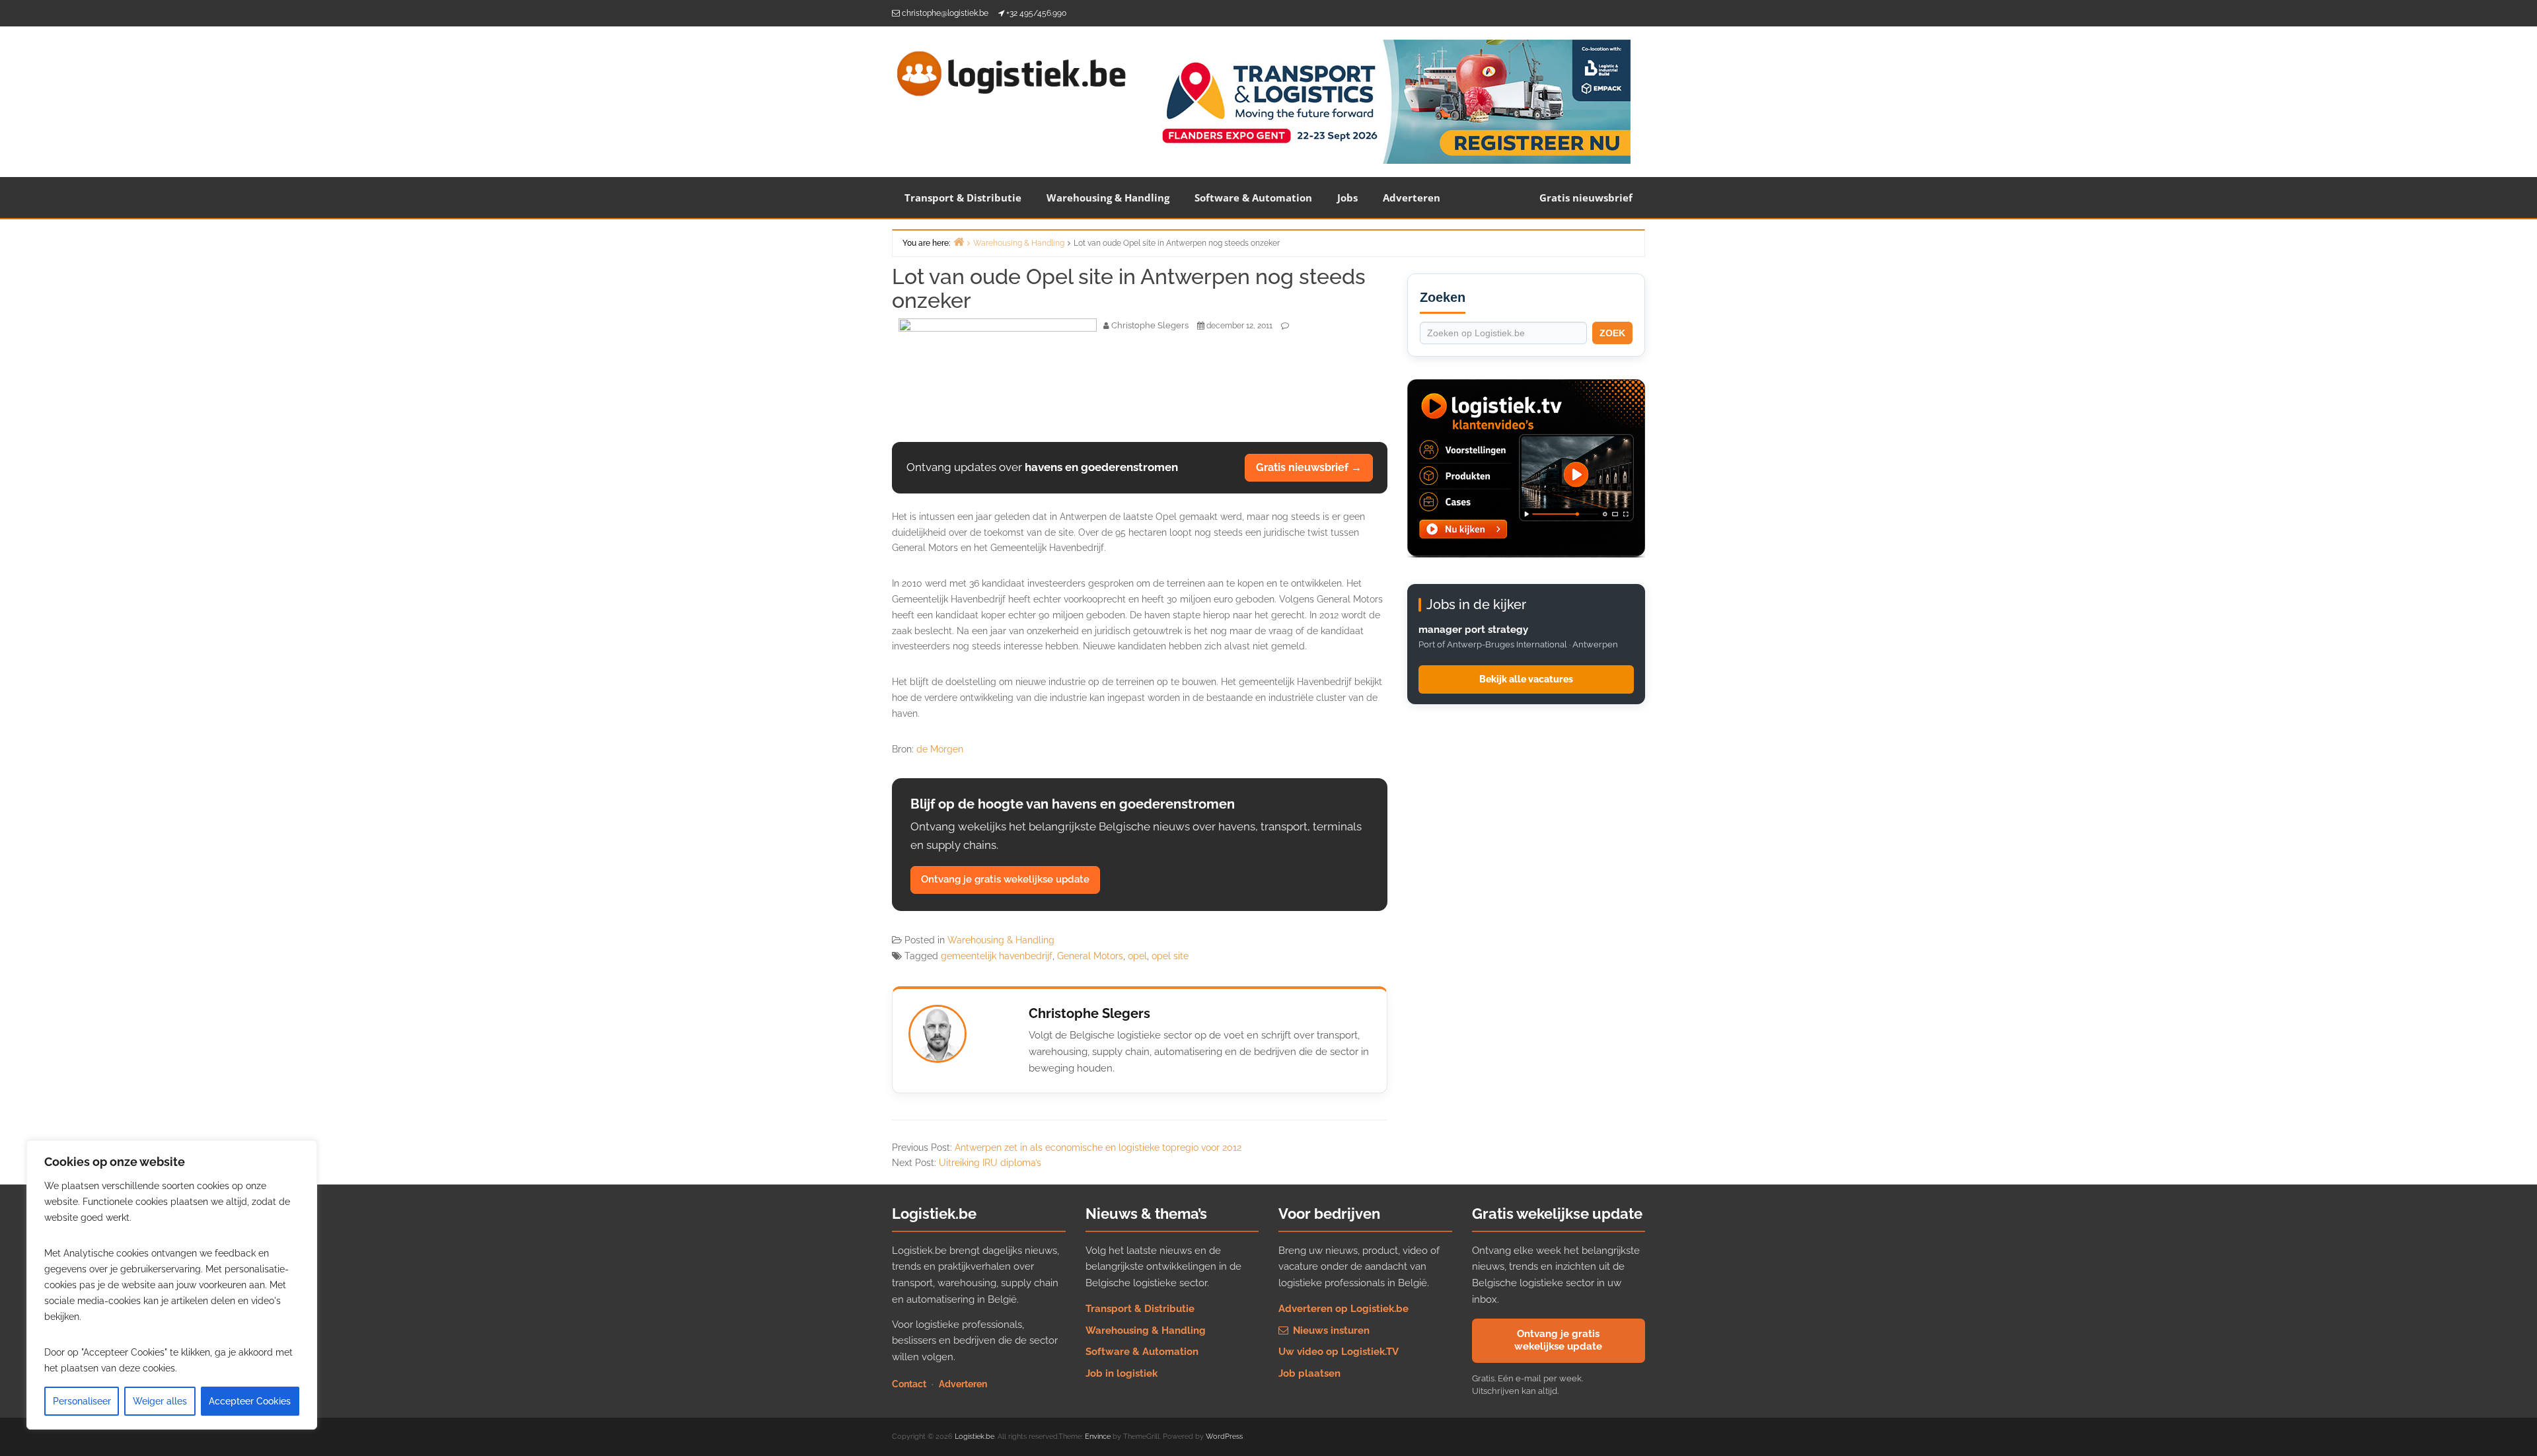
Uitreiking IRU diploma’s (990, 1163)
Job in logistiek (1121, 1373)
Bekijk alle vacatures (1526, 679)
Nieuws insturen (1330, 1330)
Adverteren (1412, 198)
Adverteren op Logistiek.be (1343, 1309)
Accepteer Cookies (250, 1401)
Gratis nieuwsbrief (1586, 198)
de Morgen (940, 749)
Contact (909, 1384)
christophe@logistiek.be (945, 13)
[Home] (959, 241)
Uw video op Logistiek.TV (1339, 1352)
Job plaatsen (1309, 1373)
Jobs (1347, 198)
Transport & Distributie (963, 198)
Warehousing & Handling (1108, 198)
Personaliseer (82, 1401)
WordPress (1224, 1437)
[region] (172, 1285)
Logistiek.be (974, 1437)
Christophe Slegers (1089, 1013)
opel (1137, 956)
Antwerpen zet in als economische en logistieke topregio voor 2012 (1098, 1147)
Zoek (1612, 333)
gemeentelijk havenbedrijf (997, 956)
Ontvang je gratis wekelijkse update (1005, 879)
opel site (1170, 956)
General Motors (1090, 956)
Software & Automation (1253, 198)
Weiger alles (160, 1401)
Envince (1098, 1437)
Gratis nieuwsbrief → (1309, 467)
